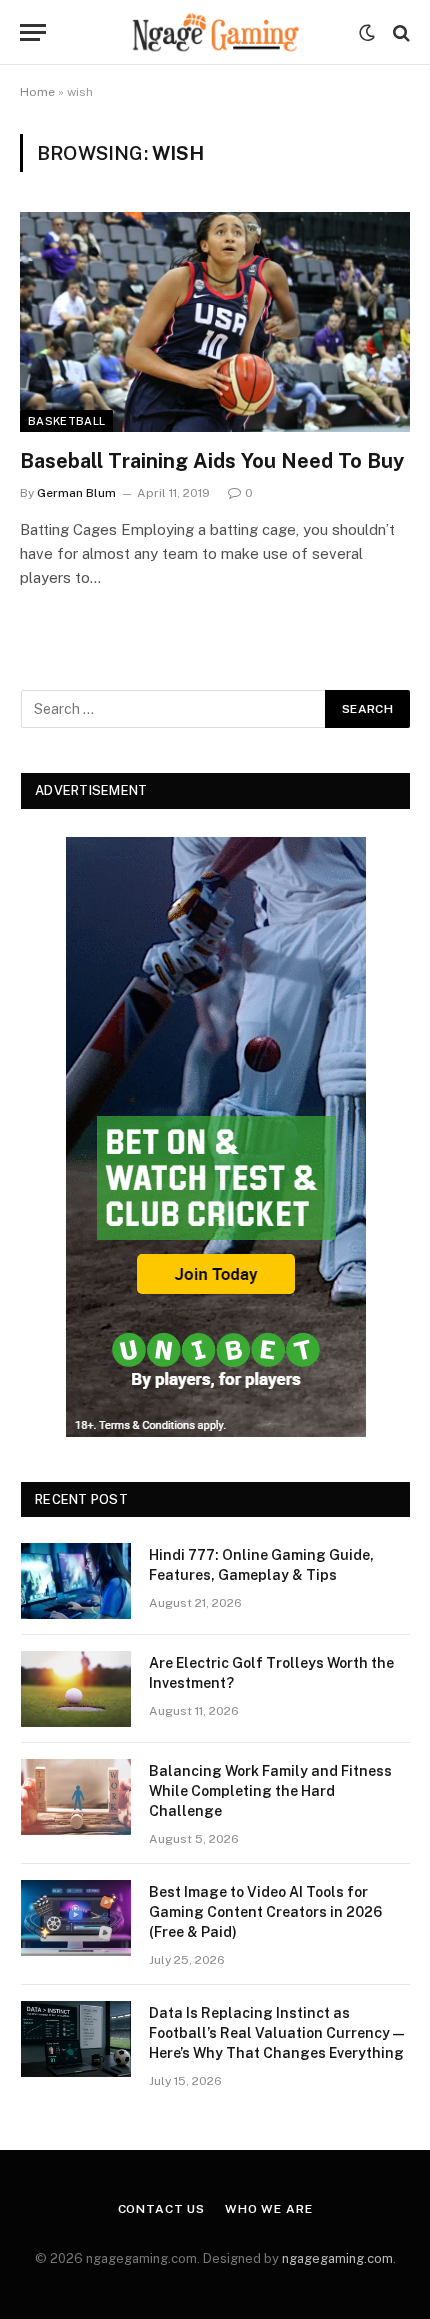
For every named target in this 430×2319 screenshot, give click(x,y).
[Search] (399, 32)
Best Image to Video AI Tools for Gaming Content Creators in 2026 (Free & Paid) (265, 1912)
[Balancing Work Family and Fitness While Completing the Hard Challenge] (76, 1797)
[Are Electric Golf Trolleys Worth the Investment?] (76, 1689)
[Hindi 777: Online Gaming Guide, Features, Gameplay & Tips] (76, 1581)
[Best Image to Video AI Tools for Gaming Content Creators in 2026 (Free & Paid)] (76, 1918)
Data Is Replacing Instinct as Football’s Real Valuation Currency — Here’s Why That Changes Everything (276, 2033)
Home (37, 92)
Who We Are (268, 2209)
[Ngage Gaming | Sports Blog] (215, 32)
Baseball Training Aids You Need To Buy (212, 461)
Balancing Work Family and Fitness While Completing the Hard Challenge (270, 1791)
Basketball (66, 421)
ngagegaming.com (337, 2258)
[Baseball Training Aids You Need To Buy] (215, 321)
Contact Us (161, 2209)
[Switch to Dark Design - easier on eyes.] (367, 33)
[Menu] (33, 32)
